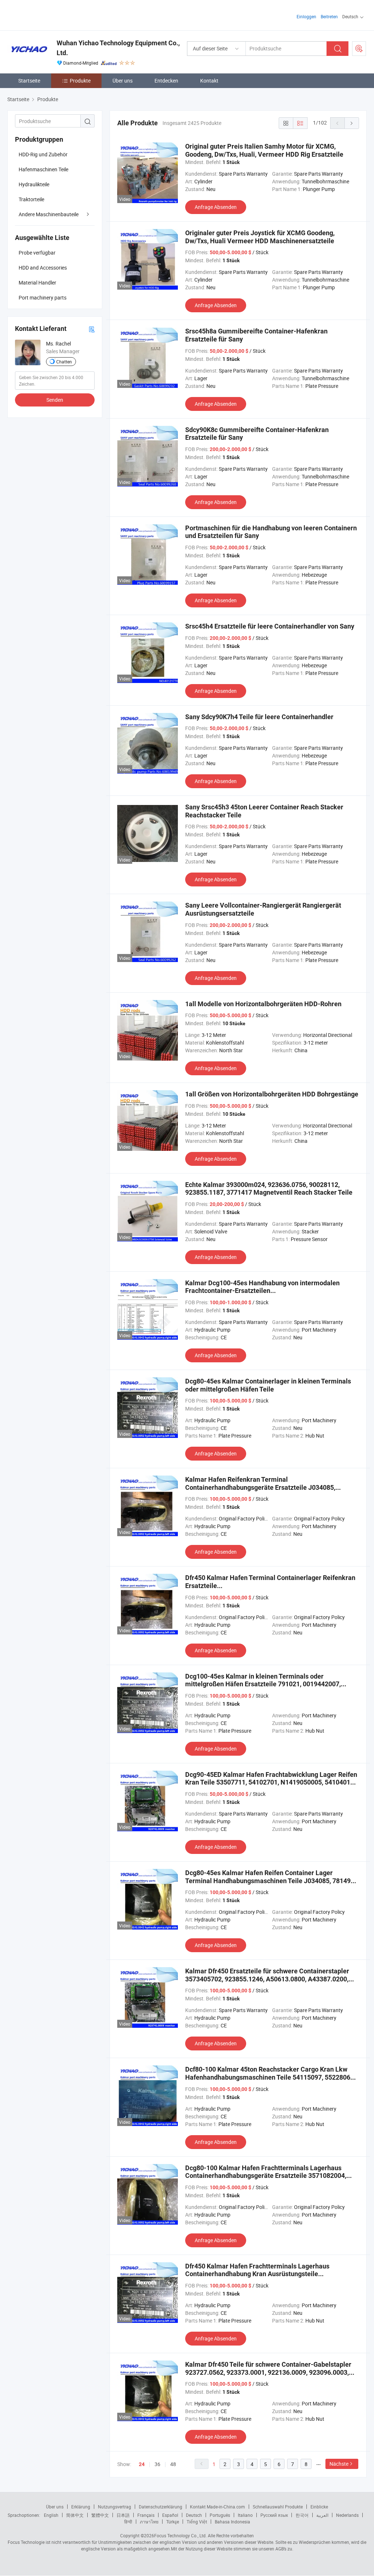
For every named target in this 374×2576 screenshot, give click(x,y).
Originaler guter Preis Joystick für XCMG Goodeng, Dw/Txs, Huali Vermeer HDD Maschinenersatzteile (260, 237)
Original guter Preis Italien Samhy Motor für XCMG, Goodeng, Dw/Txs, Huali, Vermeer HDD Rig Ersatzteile (264, 150)
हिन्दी (128, 2522)
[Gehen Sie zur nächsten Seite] (352, 123)
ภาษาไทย (149, 2522)
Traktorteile (31, 199)
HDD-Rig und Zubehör (43, 154)
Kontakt (209, 81)
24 (142, 2464)
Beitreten (329, 16)
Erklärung (81, 2507)
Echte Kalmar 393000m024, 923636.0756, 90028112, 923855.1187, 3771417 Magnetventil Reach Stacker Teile (269, 1189)
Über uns (123, 81)
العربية (322, 2515)
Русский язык (274, 2515)
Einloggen (306, 16)
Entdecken (166, 81)
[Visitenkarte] (92, 329)
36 (157, 2464)
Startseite (29, 81)
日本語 (123, 2515)
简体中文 (75, 2515)
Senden (55, 400)
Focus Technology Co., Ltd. (180, 2535)
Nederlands (347, 2515)
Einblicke (319, 2507)
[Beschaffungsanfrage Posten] (359, 49)
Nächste (339, 2464)
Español (170, 2515)
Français (146, 2515)
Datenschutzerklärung (161, 2507)
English (51, 2515)
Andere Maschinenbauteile (49, 214)
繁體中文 (100, 2515)
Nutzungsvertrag (115, 2507)
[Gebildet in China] (54, 14)
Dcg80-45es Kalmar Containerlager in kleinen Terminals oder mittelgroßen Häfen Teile (268, 1385)
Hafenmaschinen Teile (43, 169)
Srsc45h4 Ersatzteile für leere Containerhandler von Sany (270, 626)
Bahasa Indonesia (232, 2522)
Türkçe (173, 2522)
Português (220, 2515)
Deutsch (194, 2515)
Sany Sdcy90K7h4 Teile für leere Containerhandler (259, 717)
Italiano (245, 2515)
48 (173, 2464)
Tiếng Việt (197, 2522)
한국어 (302, 2515)
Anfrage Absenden (216, 207)
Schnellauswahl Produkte (278, 2507)
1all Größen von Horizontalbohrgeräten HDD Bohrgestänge (272, 1094)
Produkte (80, 81)
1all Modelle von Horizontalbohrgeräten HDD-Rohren (263, 1004)
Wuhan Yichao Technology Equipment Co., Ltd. (118, 48)
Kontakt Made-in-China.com (217, 2507)
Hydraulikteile (34, 184)
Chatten (64, 362)
